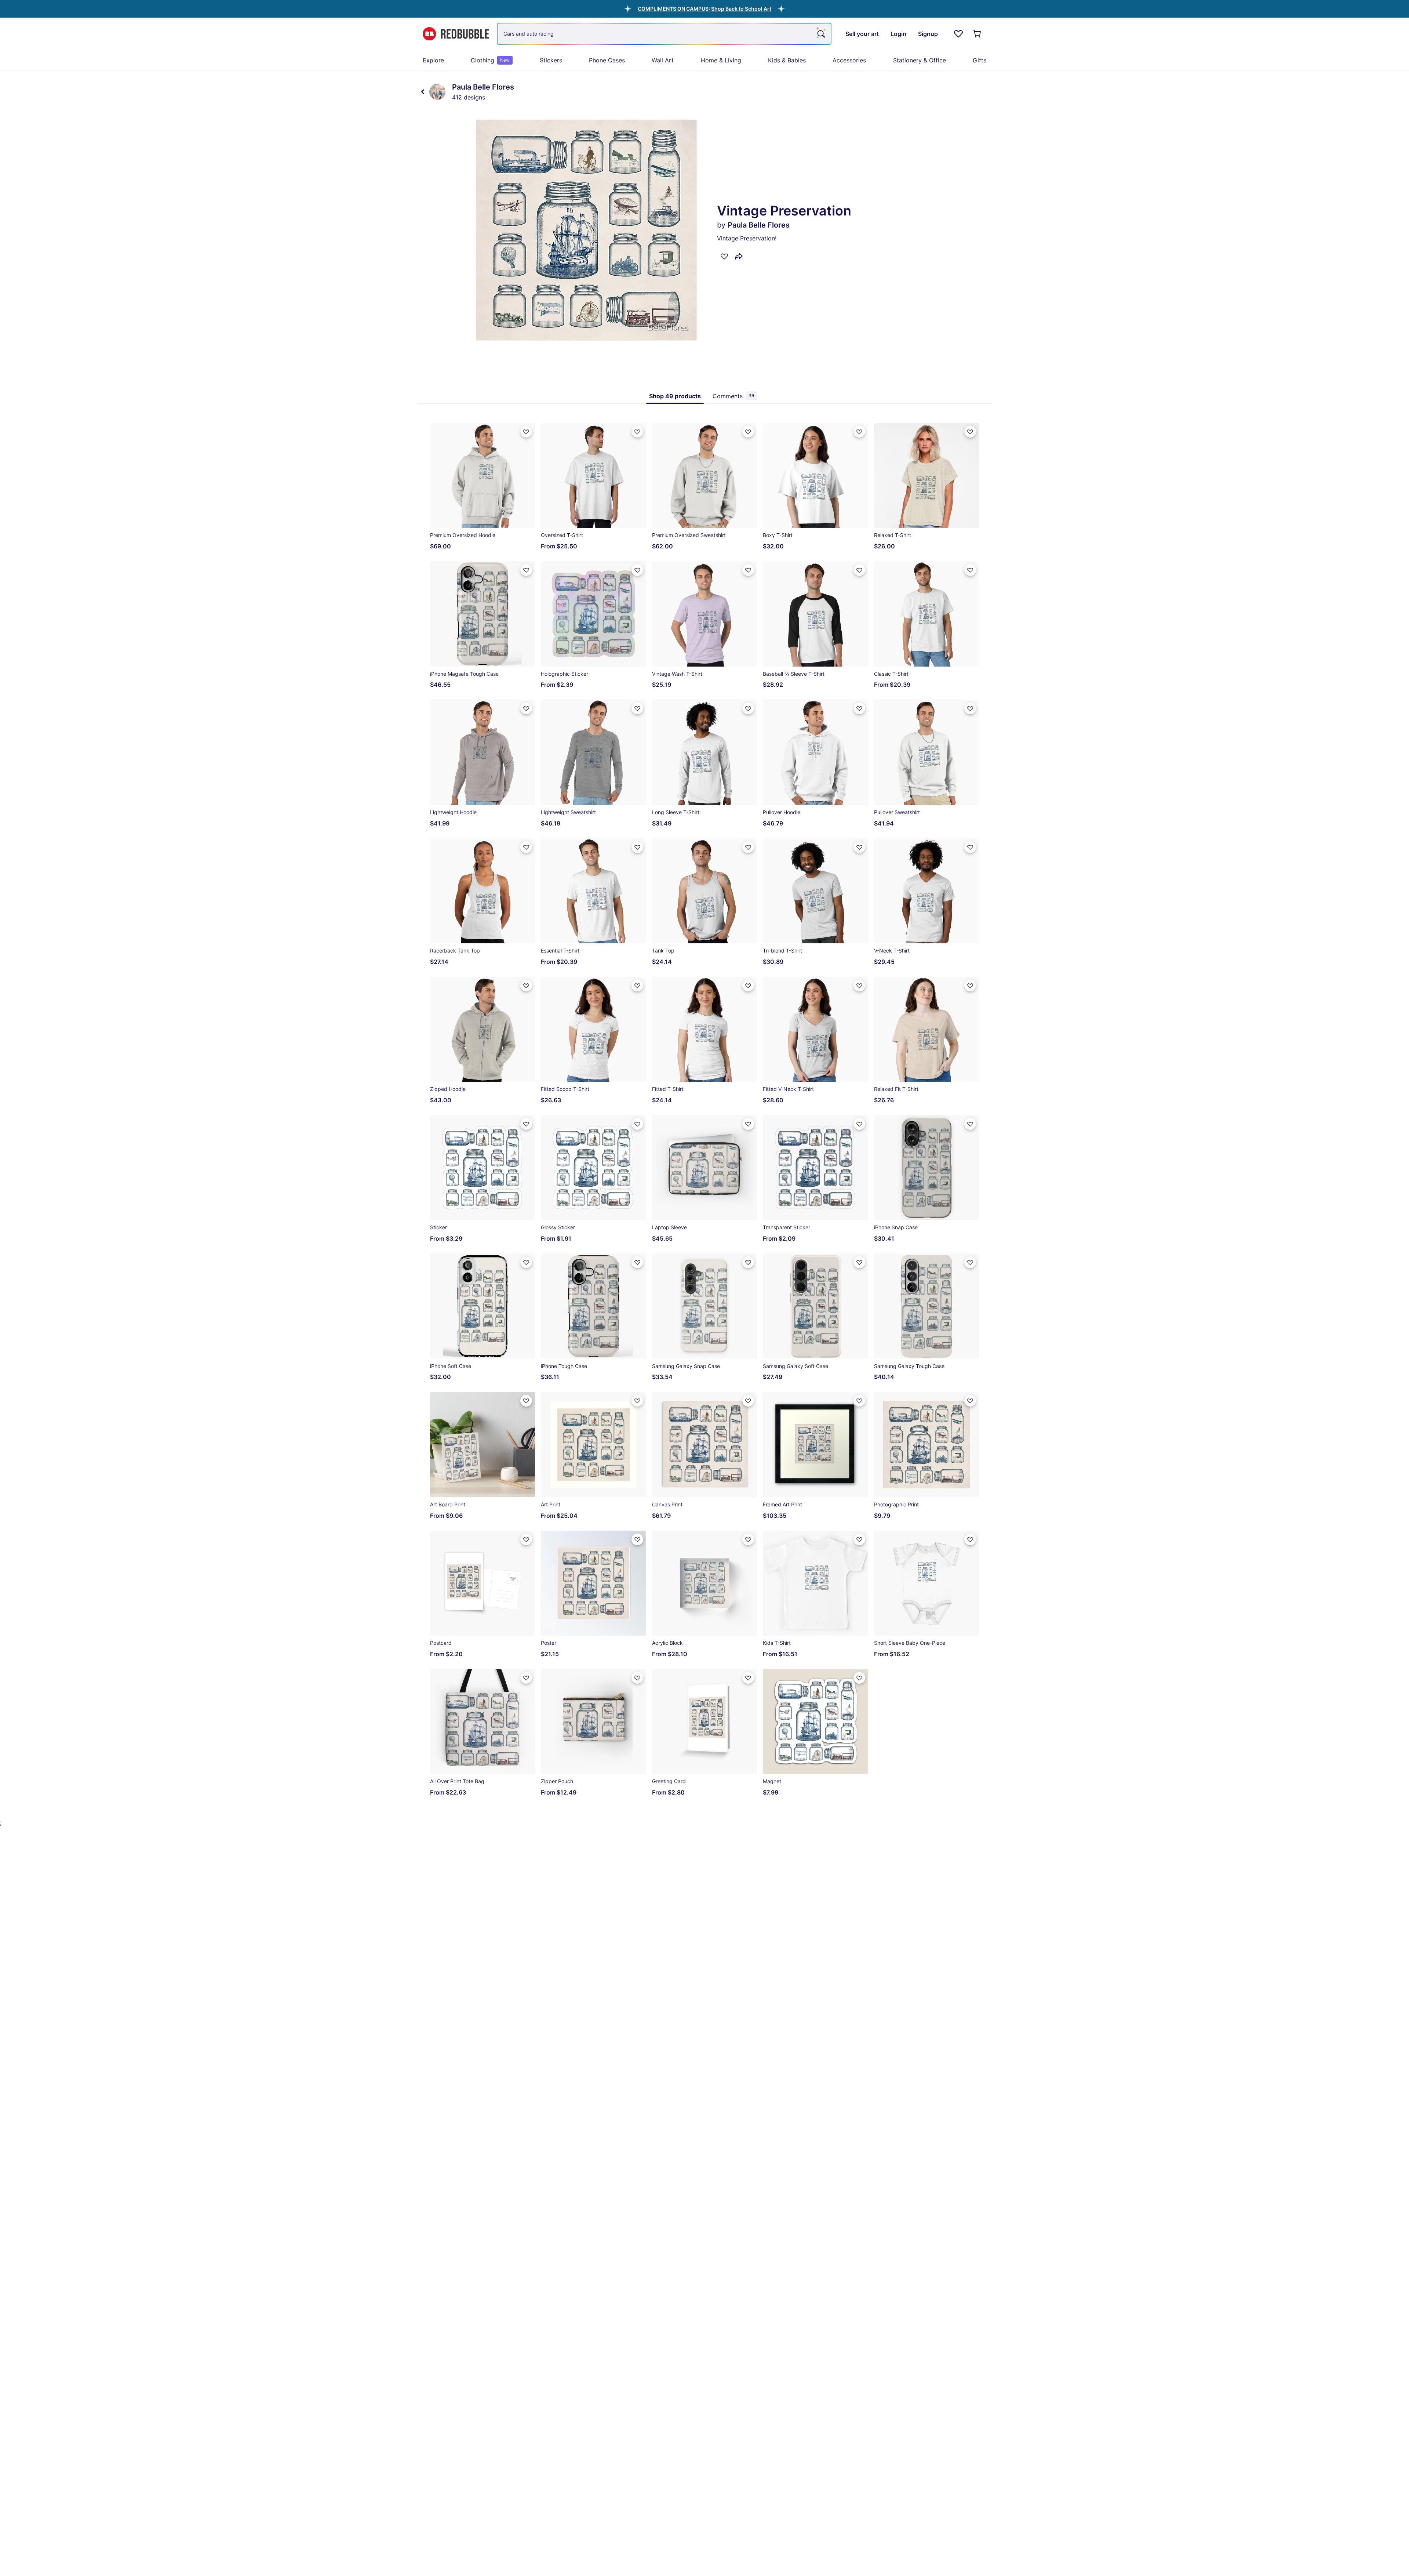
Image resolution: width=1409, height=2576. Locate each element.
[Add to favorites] (724, 256)
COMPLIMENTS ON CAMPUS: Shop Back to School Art (704, 9)
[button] (704, 9)
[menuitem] (433, 60)
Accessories (849, 60)
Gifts (980, 60)
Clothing (490, 60)
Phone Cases (607, 60)
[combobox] (664, 34)
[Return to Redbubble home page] (456, 34)
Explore (433, 60)
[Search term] (820, 34)
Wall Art (663, 60)
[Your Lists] (958, 34)
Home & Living (721, 60)
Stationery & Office (920, 60)
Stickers (551, 60)
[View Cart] (977, 34)
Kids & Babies (787, 60)
